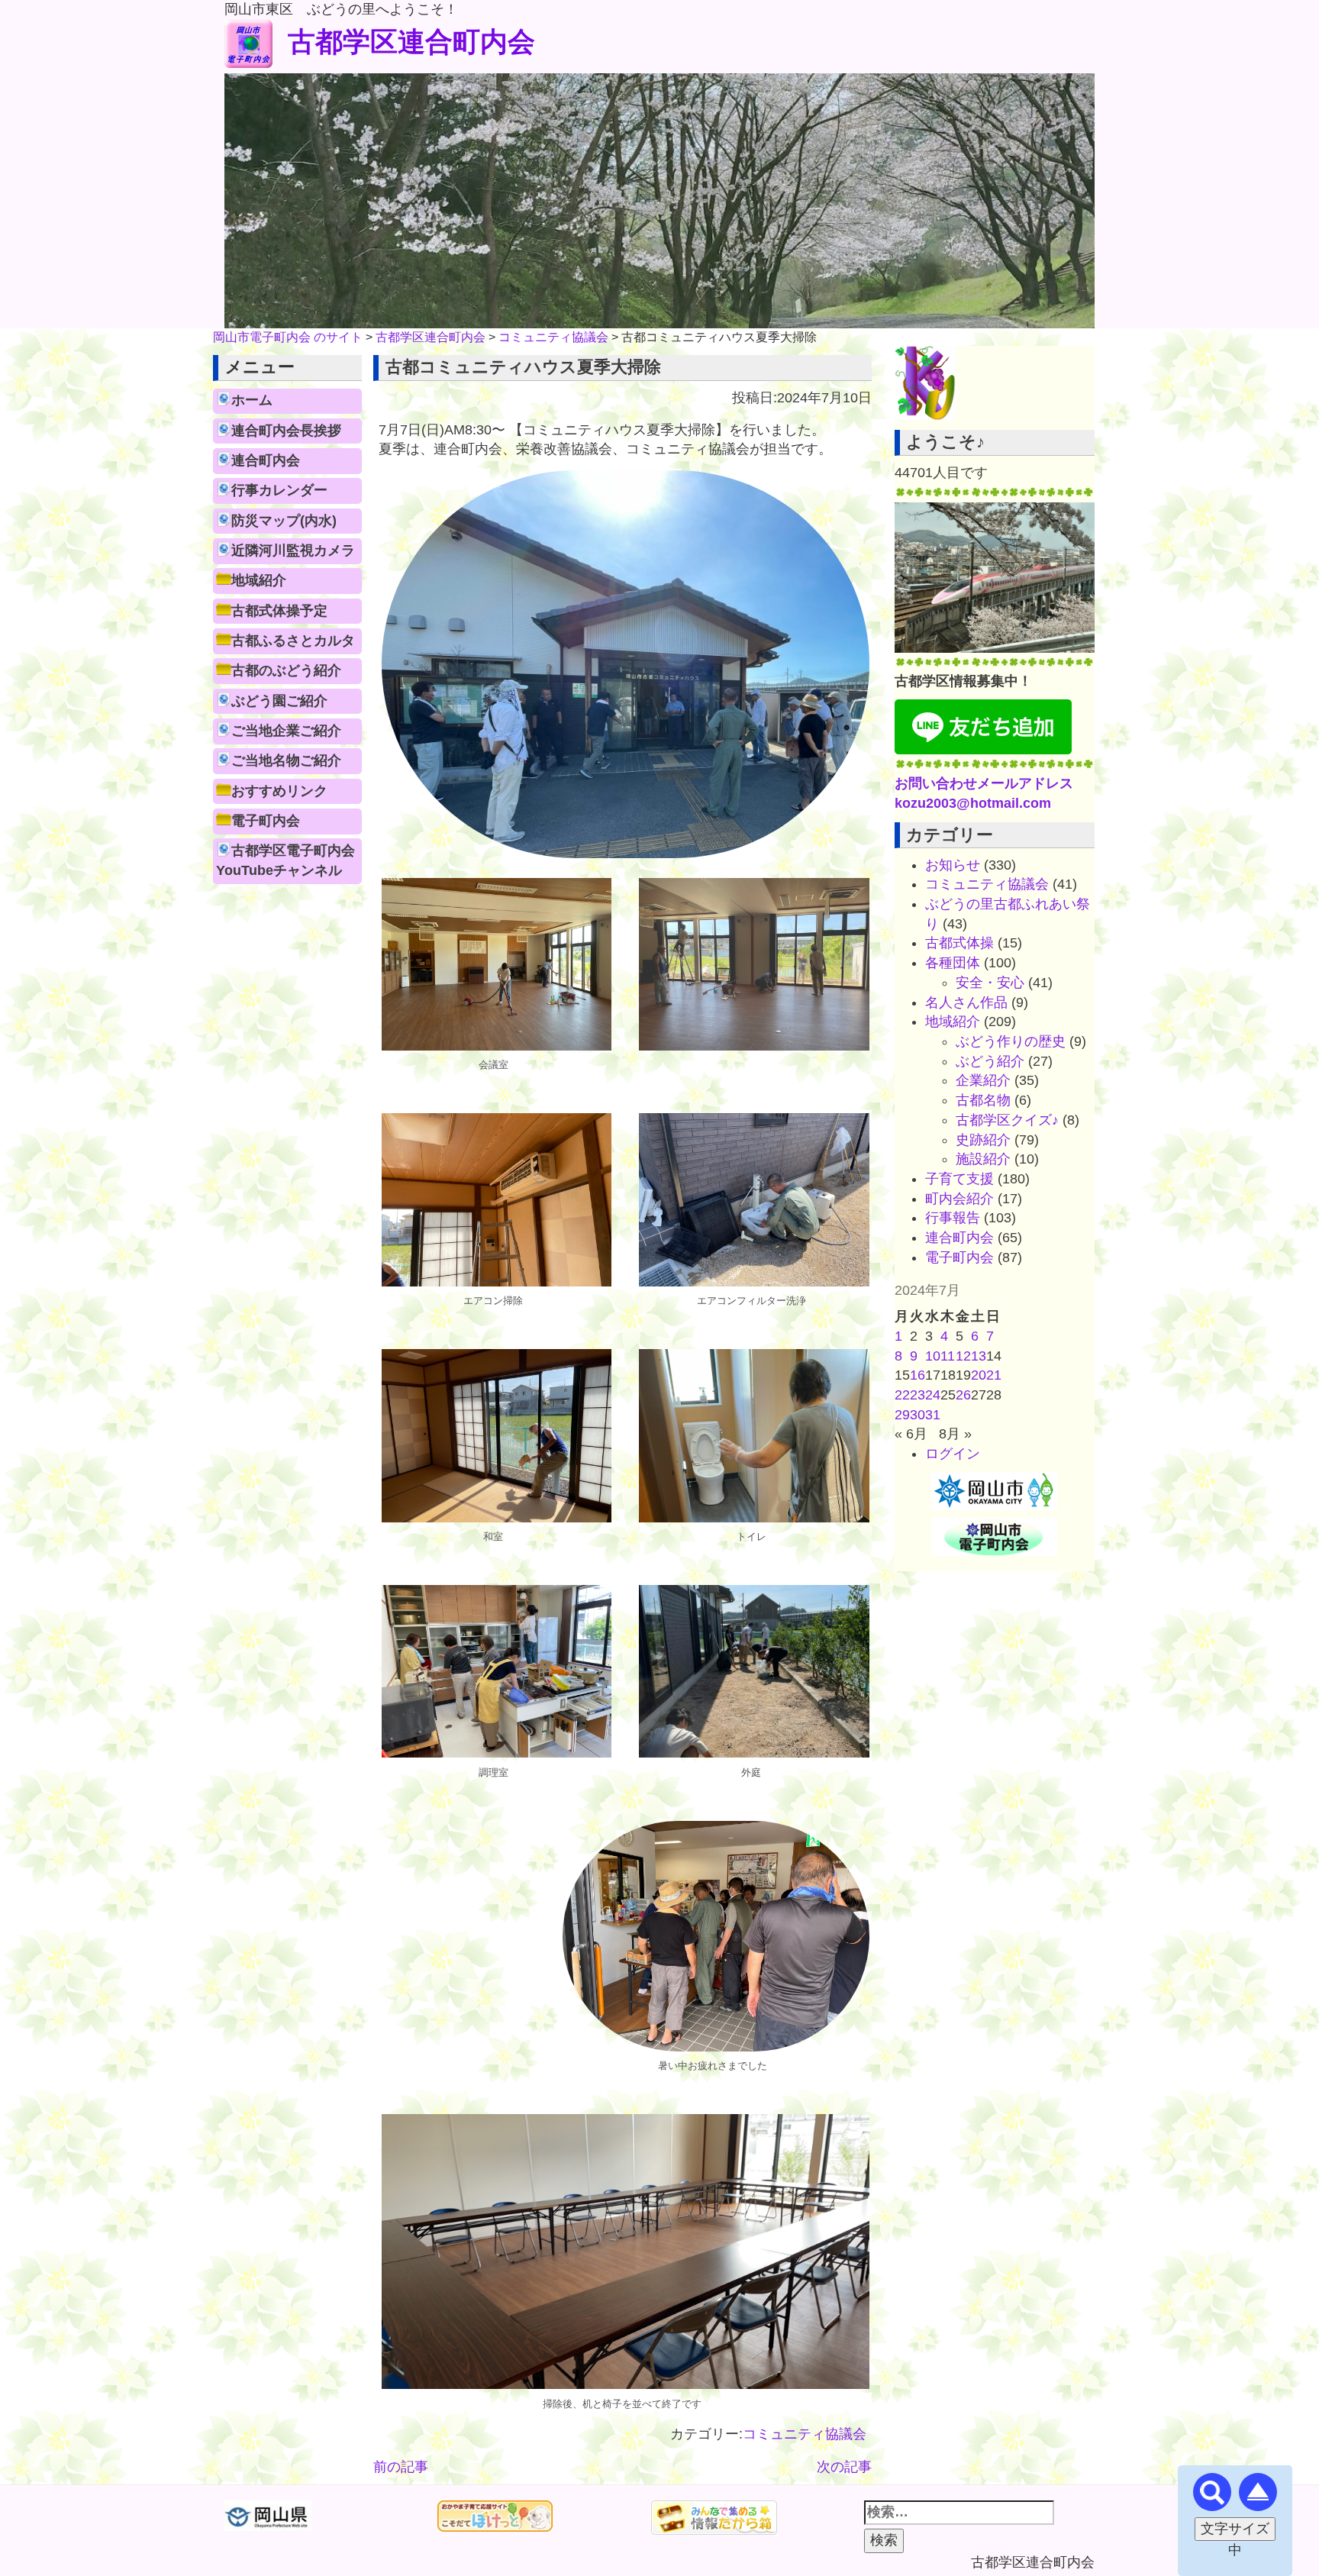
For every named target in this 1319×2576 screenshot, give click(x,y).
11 (948, 1356)
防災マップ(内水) (284, 521)
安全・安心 (990, 983)
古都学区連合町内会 (411, 42)
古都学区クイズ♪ (1007, 1120)
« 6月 (911, 1434)
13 (979, 1356)
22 (902, 1395)
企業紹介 (983, 1080)
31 (933, 1415)
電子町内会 (266, 821)
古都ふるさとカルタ (293, 641)
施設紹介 (983, 1159)
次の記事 (844, 2467)
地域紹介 (259, 580)
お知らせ (953, 865)
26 (963, 1395)
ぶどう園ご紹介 (279, 701)
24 (933, 1395)
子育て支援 (959, 1179)
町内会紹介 (959, 1199)
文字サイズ (1235, 2529)
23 (917, 1395)
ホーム (252, 400)
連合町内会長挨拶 (286, 431)
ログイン (953, 1454)
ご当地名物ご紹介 (286, 760)
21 (994, 1375)
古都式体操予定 (279, 611)
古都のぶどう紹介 (286, 670)
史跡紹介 (983, 1140)
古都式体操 (959, 943)
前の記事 (401, 2467)
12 (963, 1356)
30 (917, 1415)
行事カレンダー (279, 490)
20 (979, 1375)
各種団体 (953, 963)
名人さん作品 (966, 1002)
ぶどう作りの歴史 (1011, 1041)
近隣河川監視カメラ (293, 550)
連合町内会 (266, 460)
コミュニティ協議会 (805, 2434)
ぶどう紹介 (990, 1061)
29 (902, 1415)
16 (917, 1375)
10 (933, 1356)
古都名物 (983, 1100)
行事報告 (953, 1218)
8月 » (955, 1434)
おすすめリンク (279, 791)
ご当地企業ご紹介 (286, 731)
